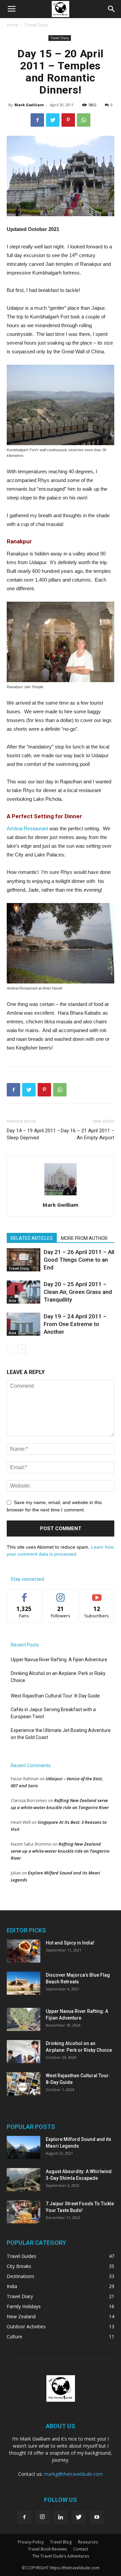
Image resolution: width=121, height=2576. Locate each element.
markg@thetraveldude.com (73, 2474)
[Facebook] (24, 2517)
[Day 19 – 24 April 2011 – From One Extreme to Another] (24, 1324)
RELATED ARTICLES (32, 1238)
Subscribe (97, 1594)
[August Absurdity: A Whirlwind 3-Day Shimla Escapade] (24, 2180)
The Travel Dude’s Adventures (61, 2556)
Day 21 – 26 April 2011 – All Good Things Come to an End (79, 1260)
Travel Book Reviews (47, 2549)
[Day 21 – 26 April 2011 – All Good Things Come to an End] (24, 1260)
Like (24, 1594)
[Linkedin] (61, 2517)
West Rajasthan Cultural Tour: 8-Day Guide (55, 1696)
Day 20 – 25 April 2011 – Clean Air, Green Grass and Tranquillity (78, 1292)
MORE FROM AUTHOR (84, 1238)
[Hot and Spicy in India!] (24, 1951)
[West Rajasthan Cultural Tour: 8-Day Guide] (24, 2084)
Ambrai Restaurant (27, 828)
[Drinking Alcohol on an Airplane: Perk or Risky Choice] (24, 2052)
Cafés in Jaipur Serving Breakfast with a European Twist (53, 1713)
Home (13, 25)
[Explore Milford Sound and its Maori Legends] (24, 2147)
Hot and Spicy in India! (70, 1943)
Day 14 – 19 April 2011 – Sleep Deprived (33, 1134)
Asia (12, 1301)
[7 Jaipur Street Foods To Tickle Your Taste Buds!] (24, 2212)
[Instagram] (42, 2517)
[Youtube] (97, 2517)
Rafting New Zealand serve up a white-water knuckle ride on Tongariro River (60, 1851)
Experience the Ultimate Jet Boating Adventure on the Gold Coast (61, 1734)
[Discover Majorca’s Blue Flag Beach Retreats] (24, 1983)
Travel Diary (36, 25)
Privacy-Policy (31, 2542)
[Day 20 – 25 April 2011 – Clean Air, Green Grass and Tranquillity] (24, 1292)
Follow (61, 1594)
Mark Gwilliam (29, 105)
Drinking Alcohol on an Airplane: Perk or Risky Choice (58, 1677)
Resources (88, 2542)
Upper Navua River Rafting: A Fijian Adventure (59, 1660)
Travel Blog (61, 2542)
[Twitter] (79, 2517)
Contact (81, 2549)
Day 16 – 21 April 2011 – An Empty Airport (88, 1134)
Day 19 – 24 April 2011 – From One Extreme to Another (75, 1324)
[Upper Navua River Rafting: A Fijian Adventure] (24, 2019)
